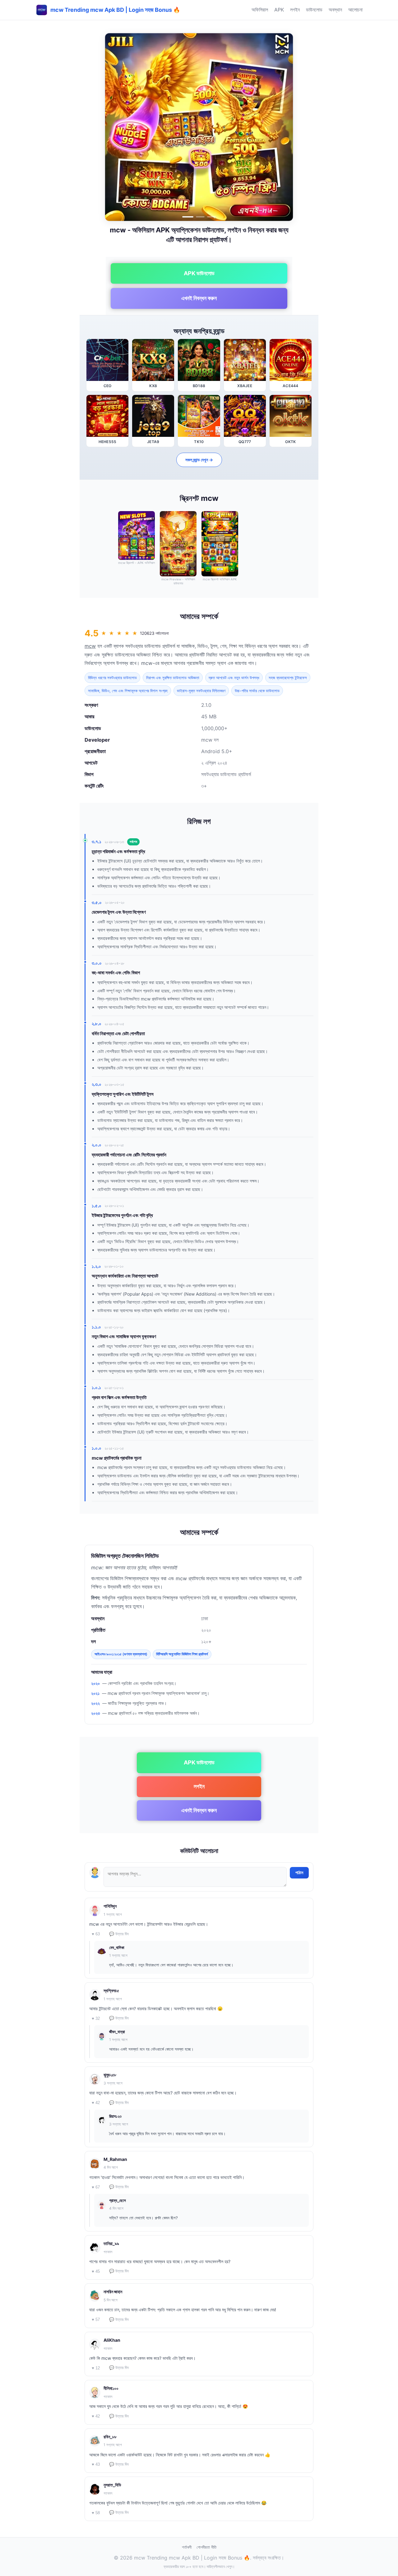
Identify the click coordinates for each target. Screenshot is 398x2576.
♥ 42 (96, 2103)
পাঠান (299, 1873)
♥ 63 (96, 1934)
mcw (90, 646)
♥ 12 (96, 2368)
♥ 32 (96, 2018)
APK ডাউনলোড (199, 273)
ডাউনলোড (314, 10)
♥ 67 (96, 2187)
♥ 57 (96, 2320)
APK (279, 10)
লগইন (295, 10)
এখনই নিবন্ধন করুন (199, 298)
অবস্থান (335, 10)
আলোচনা (355, 10)
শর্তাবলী (187, 2547)
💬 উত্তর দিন (119, 1934)
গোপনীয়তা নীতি (206, 2547)
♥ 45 (96, 2271)
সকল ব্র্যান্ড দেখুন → (199, 460)
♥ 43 (96, 2464)
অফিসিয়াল (260, 10)
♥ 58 (96, 2513)
